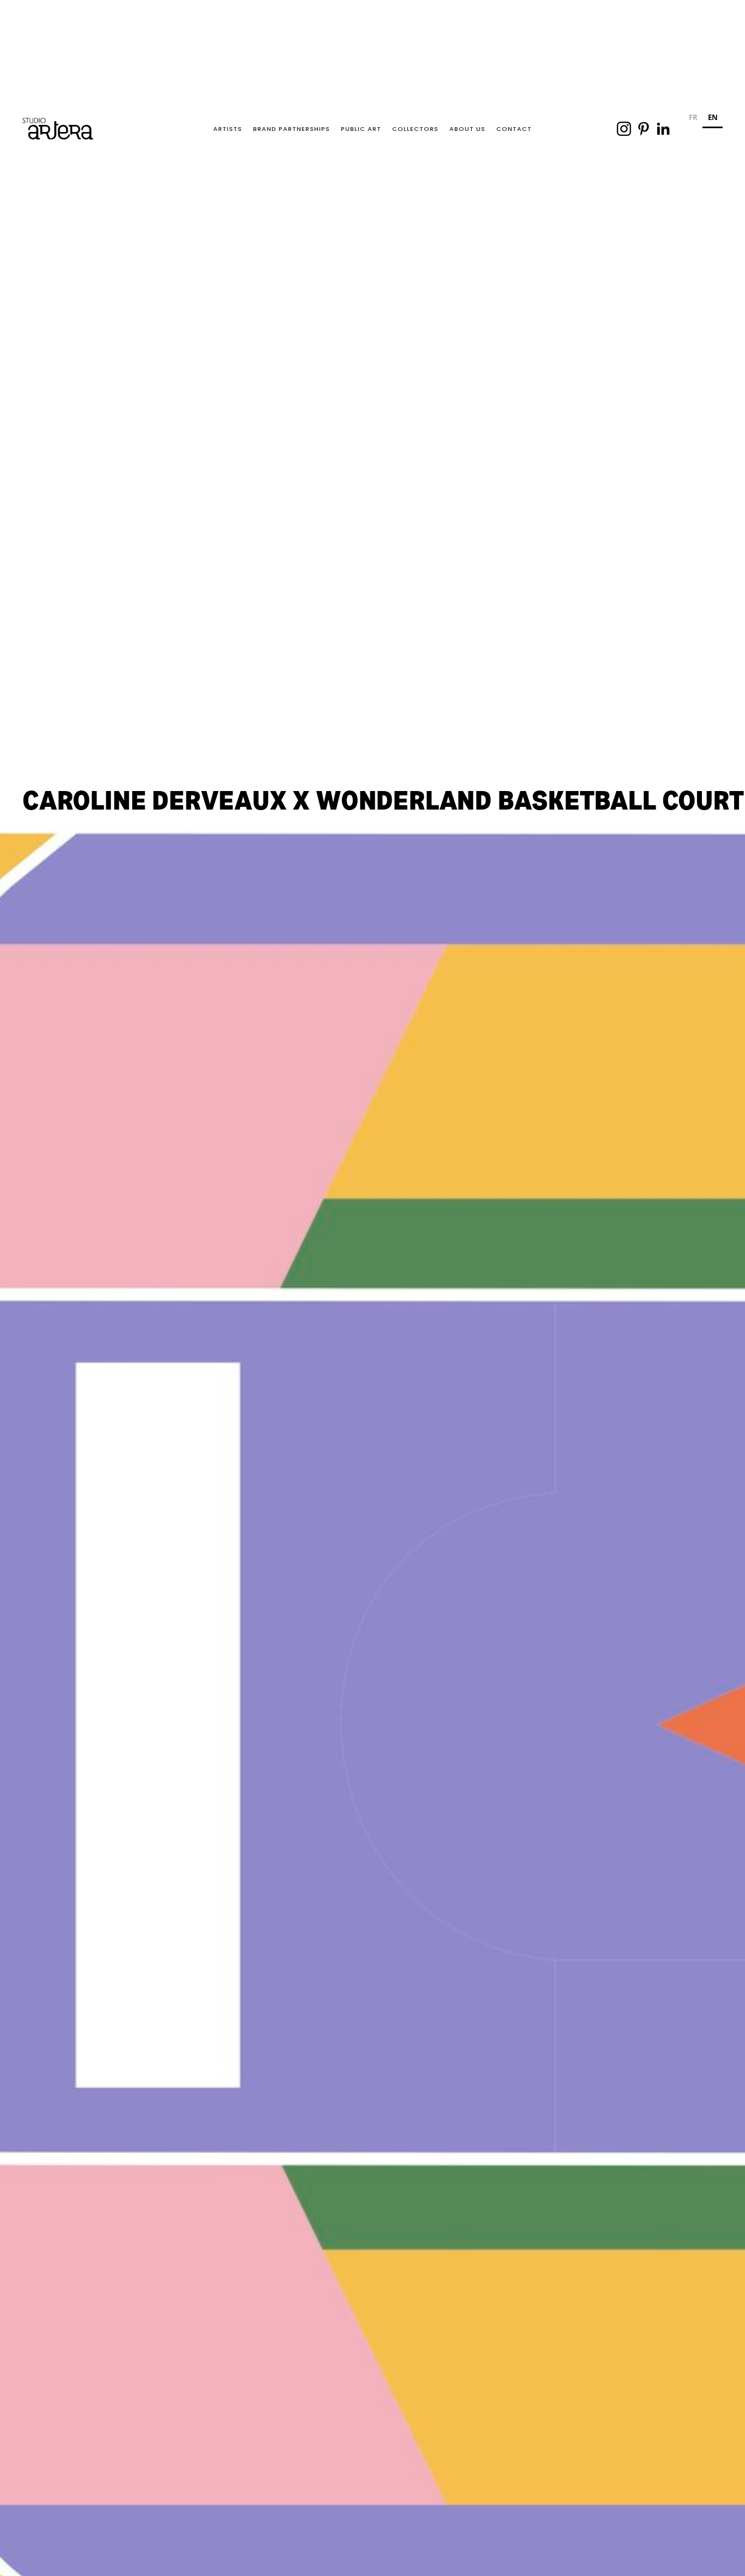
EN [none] (713, 117)
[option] (693, 119)
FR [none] (693, 117)
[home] (58, 129)
